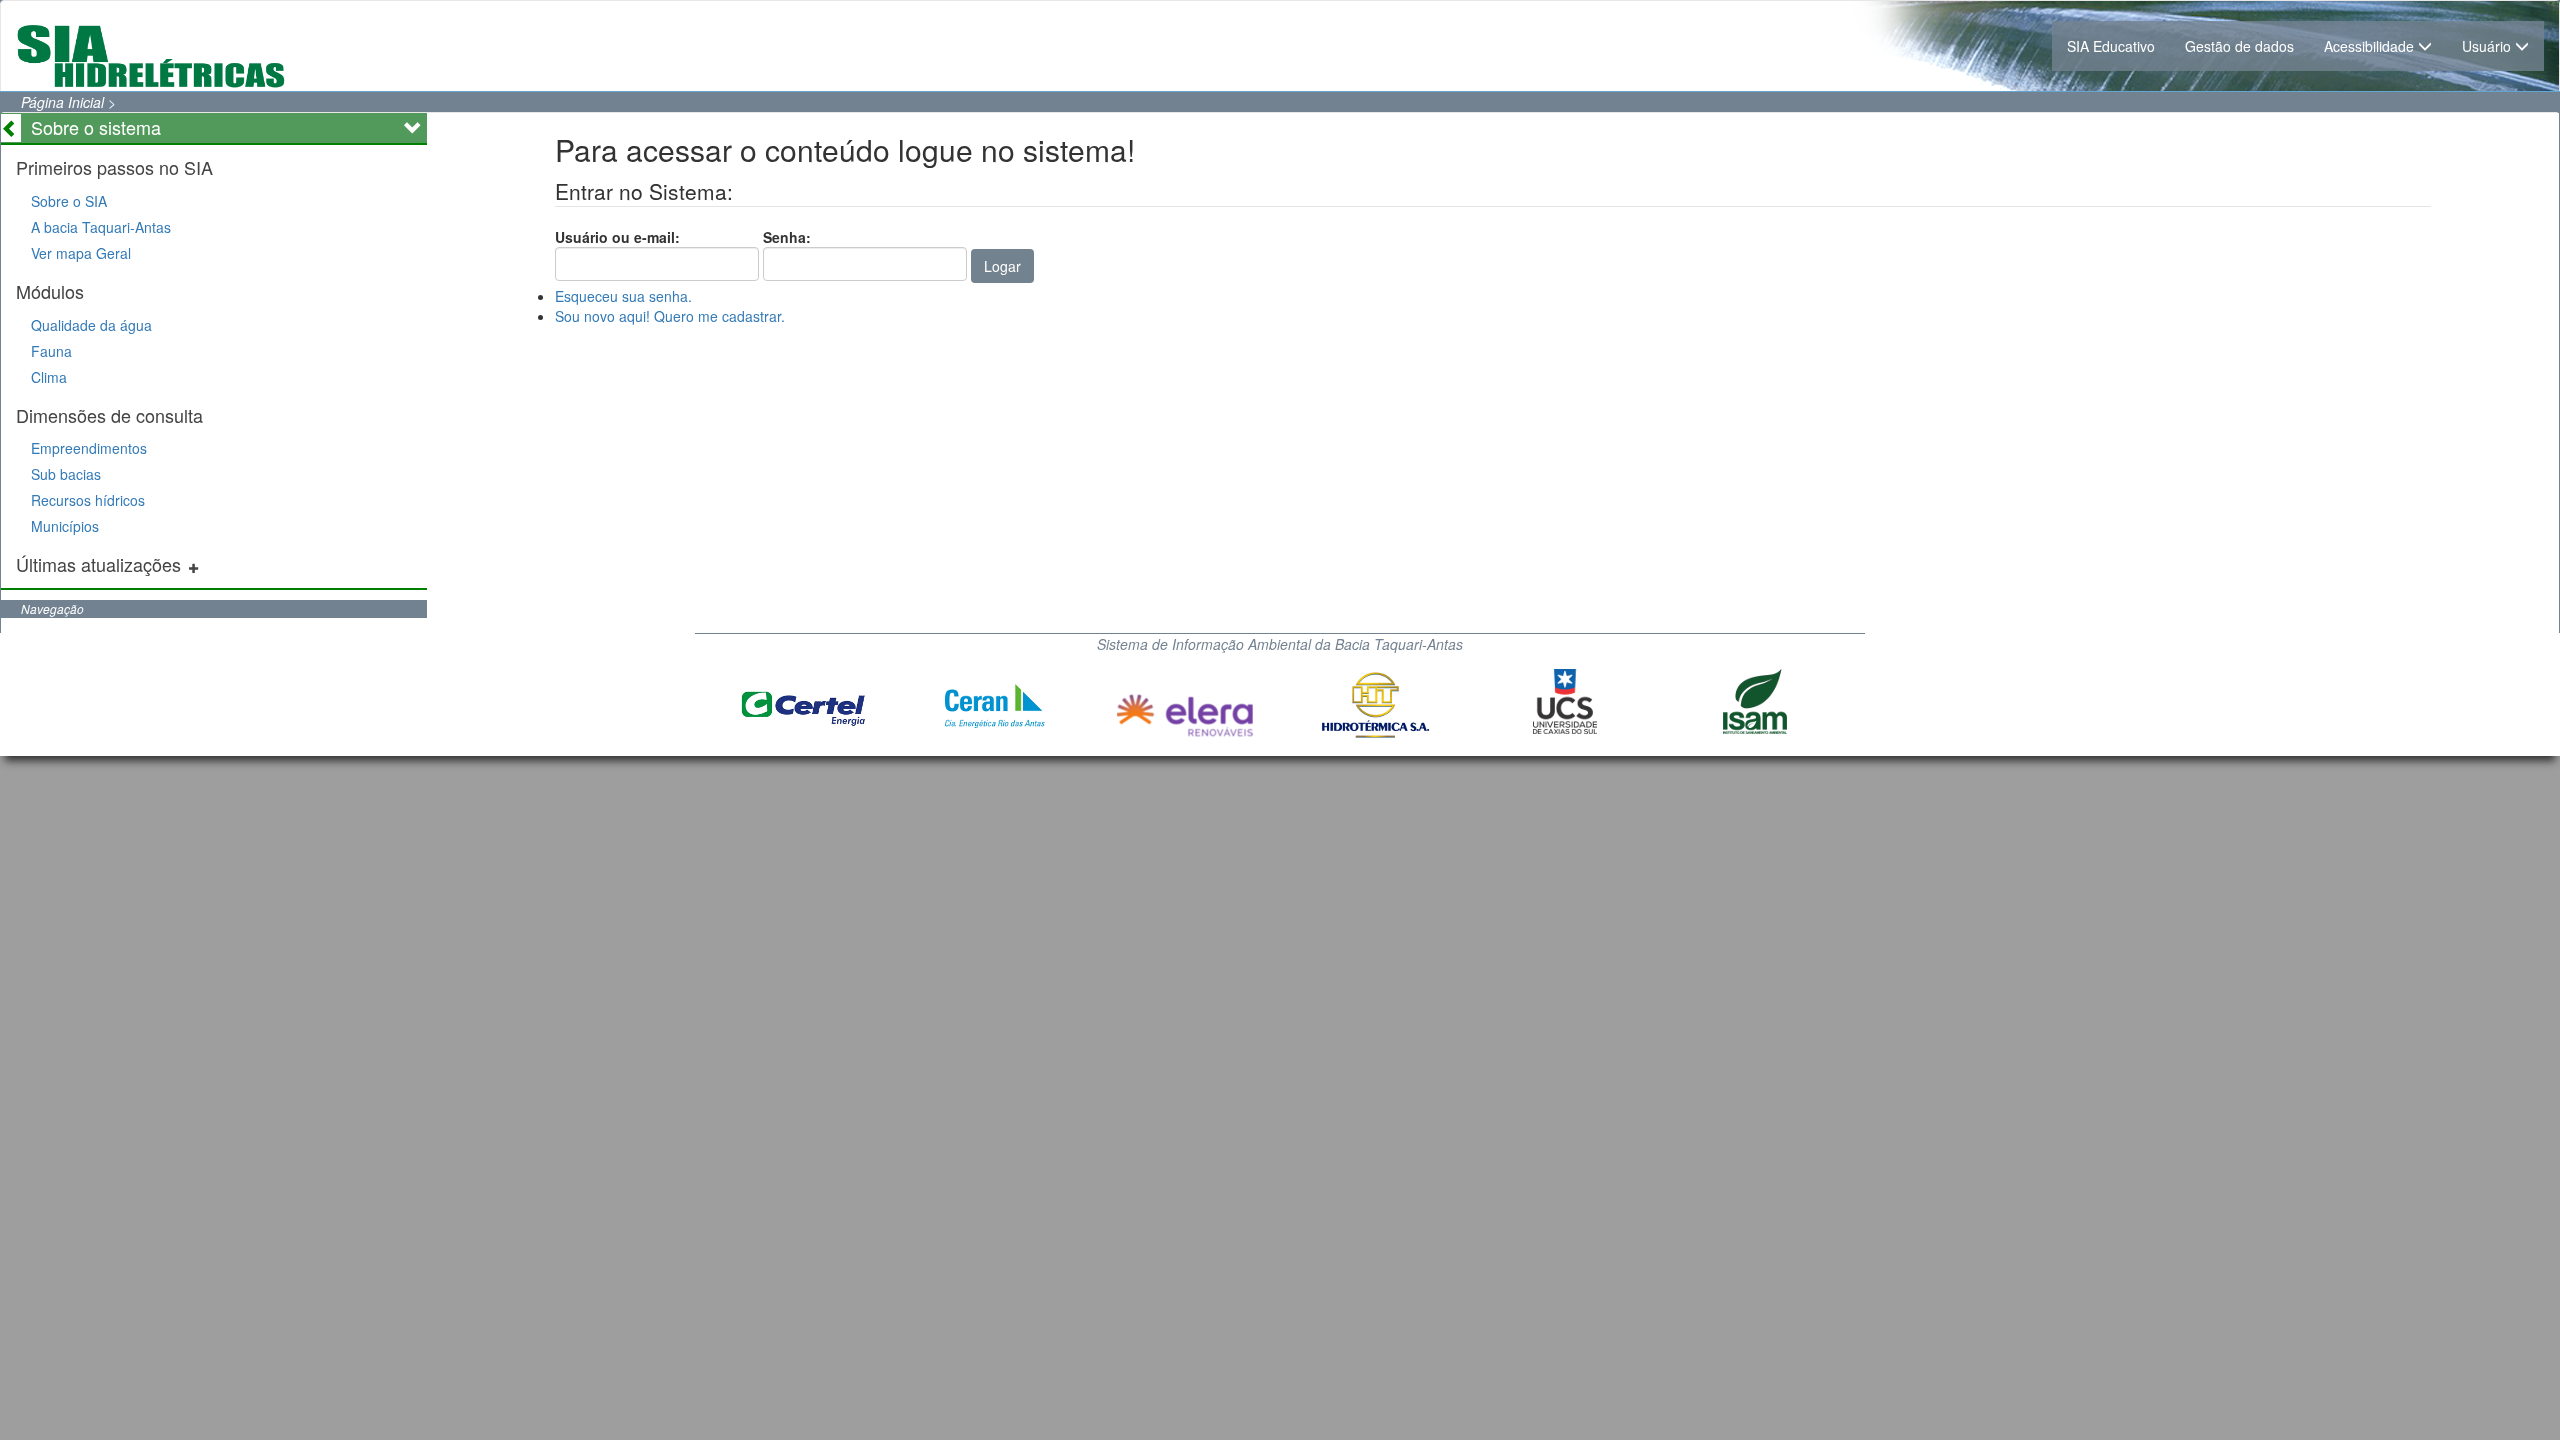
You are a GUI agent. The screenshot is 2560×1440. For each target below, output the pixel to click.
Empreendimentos (89, 448)
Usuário (2488, 46)
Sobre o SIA (69, 201)
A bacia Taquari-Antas (101, 227)
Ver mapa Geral (81, 253)
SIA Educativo (2111, 46)
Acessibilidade (2371, 46)
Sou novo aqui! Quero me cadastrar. (670, 316)
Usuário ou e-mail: (617, 237)
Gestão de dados (2239, 46)
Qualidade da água (91, 325)
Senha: (787, 237)
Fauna (51, 351)
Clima (49, 377)
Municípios (65, 526)
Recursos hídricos (88, 500)
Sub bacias (66, 474)
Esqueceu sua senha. (623, 296)
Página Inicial (62, 102)
